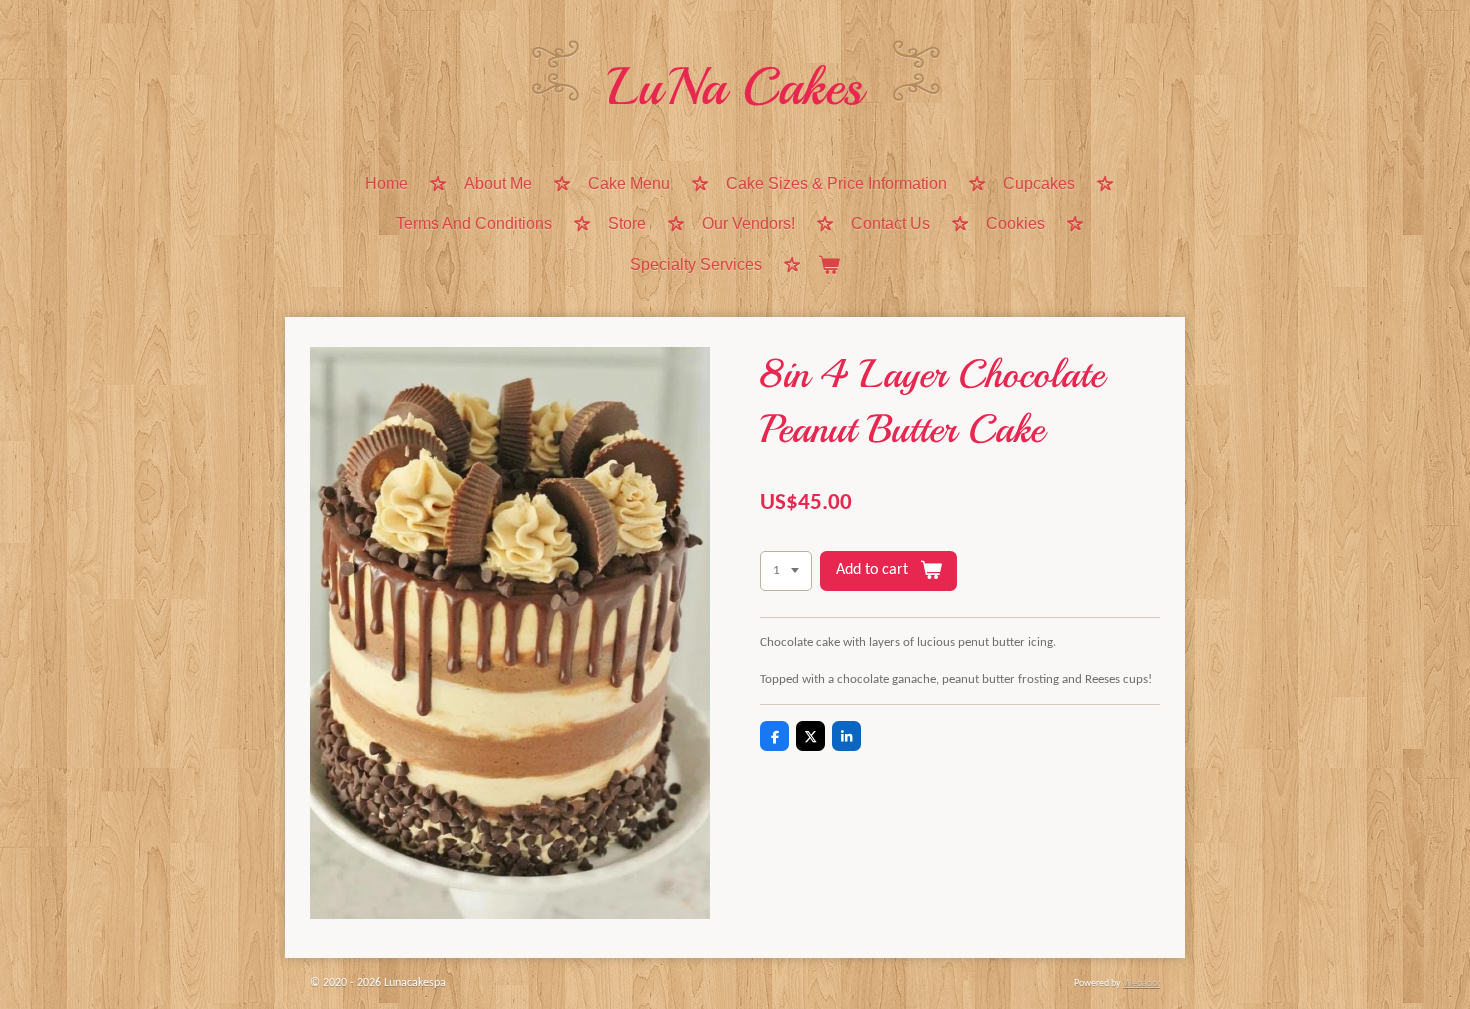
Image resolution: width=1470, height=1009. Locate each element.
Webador (1141, 983)
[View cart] (829, 266)
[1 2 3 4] (786, 571)
